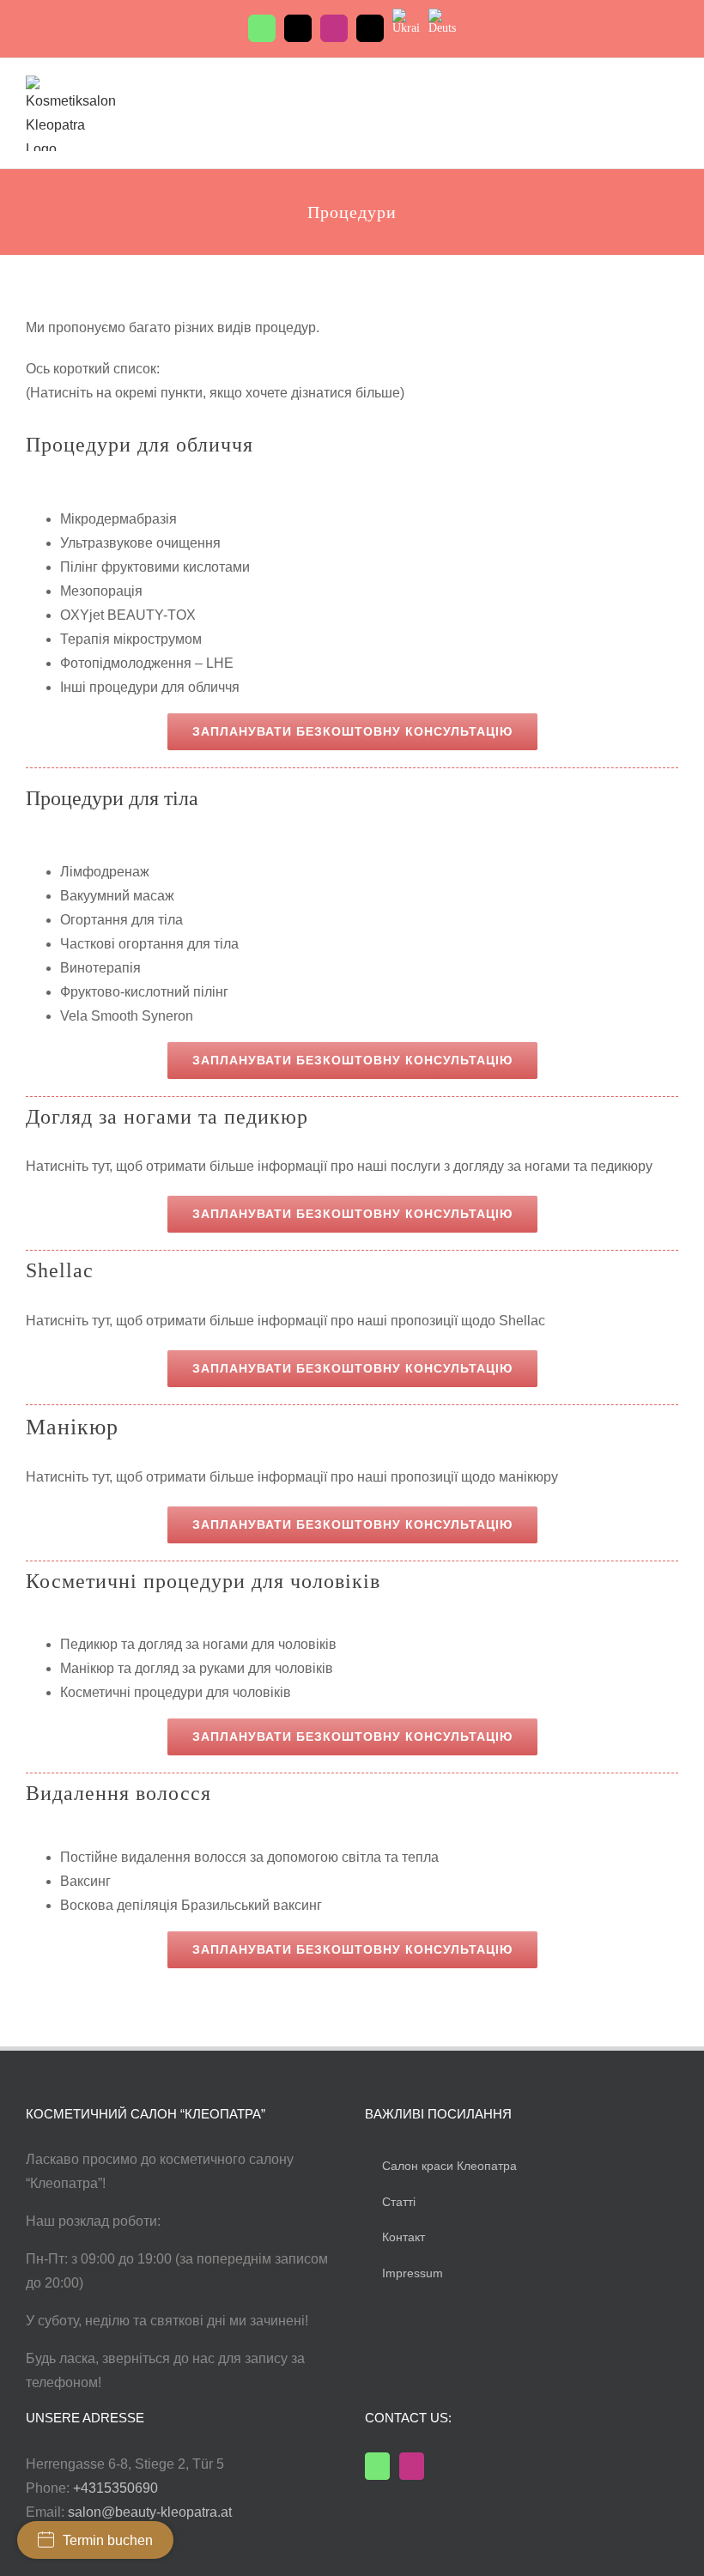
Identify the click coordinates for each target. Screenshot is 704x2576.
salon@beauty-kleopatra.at (150, 2512)
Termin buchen (108, 2540)
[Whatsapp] (377, 2466)
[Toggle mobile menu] (671, 91)
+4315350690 (115, 2488)
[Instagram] (412, 2466)
